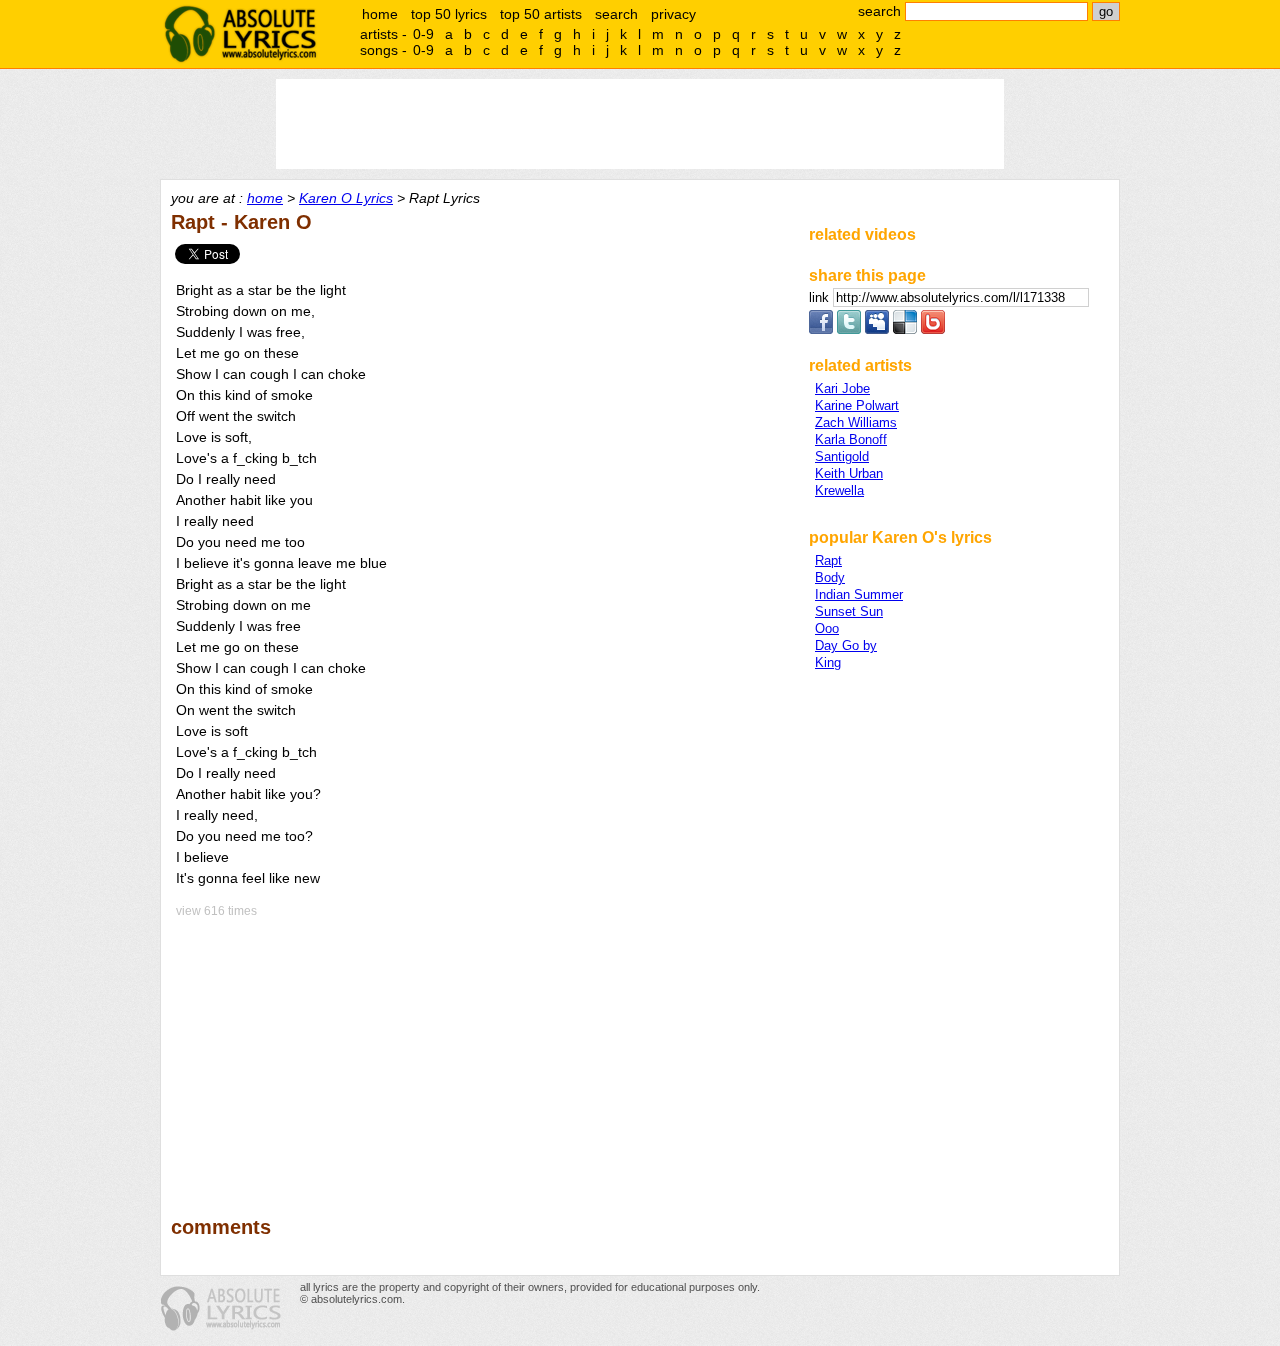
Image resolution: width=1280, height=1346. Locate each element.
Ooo (827, 628)
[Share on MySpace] (877, 329)
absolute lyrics (240, 34)
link (821, 297)
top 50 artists (541, 14)
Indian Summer (859, 594)
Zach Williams (856, 422)
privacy (673, 14)
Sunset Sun (849, 611)
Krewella (839, 490)
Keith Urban (849, 473)
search (616, 14)
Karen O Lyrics (346, 198)
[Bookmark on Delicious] (905, 329)
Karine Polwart (857, 405)
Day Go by (846, 645)
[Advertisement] (481, 1053)
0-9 (423, 34)
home (380, 14)
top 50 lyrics (449, 14)
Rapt (828, 560)
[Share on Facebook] (821, 329)
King (828, 662)
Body (830, 577)
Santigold (842, 456)
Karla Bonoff (851, 439)
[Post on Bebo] (933, 329)
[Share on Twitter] (849, 329)
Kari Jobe (842, 388)
